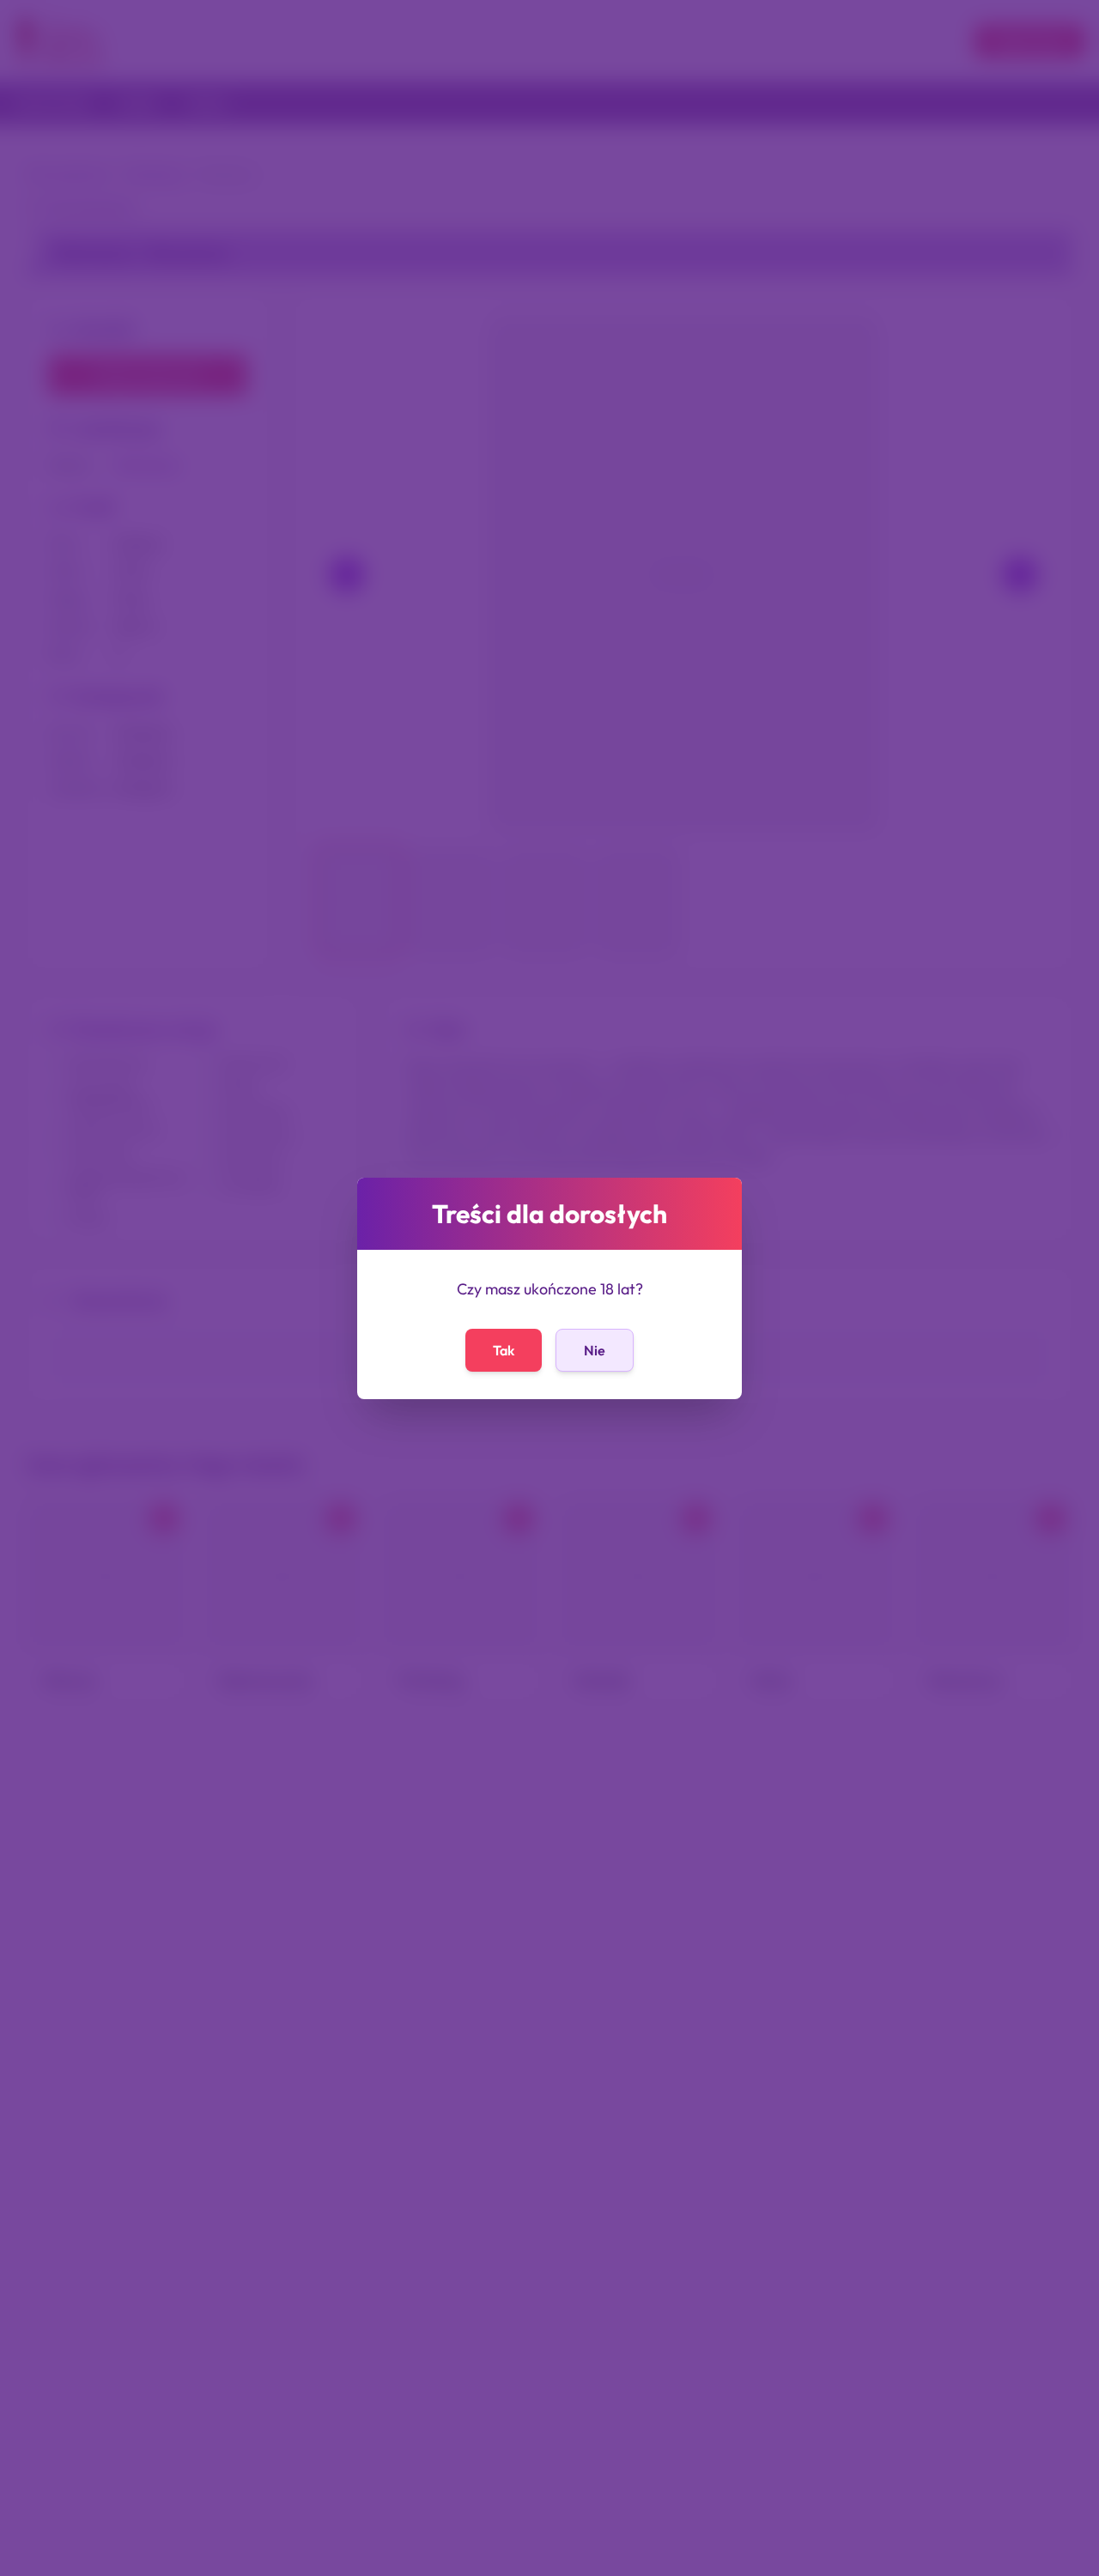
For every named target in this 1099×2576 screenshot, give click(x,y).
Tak (504, 1350)
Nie (595, 1350)
